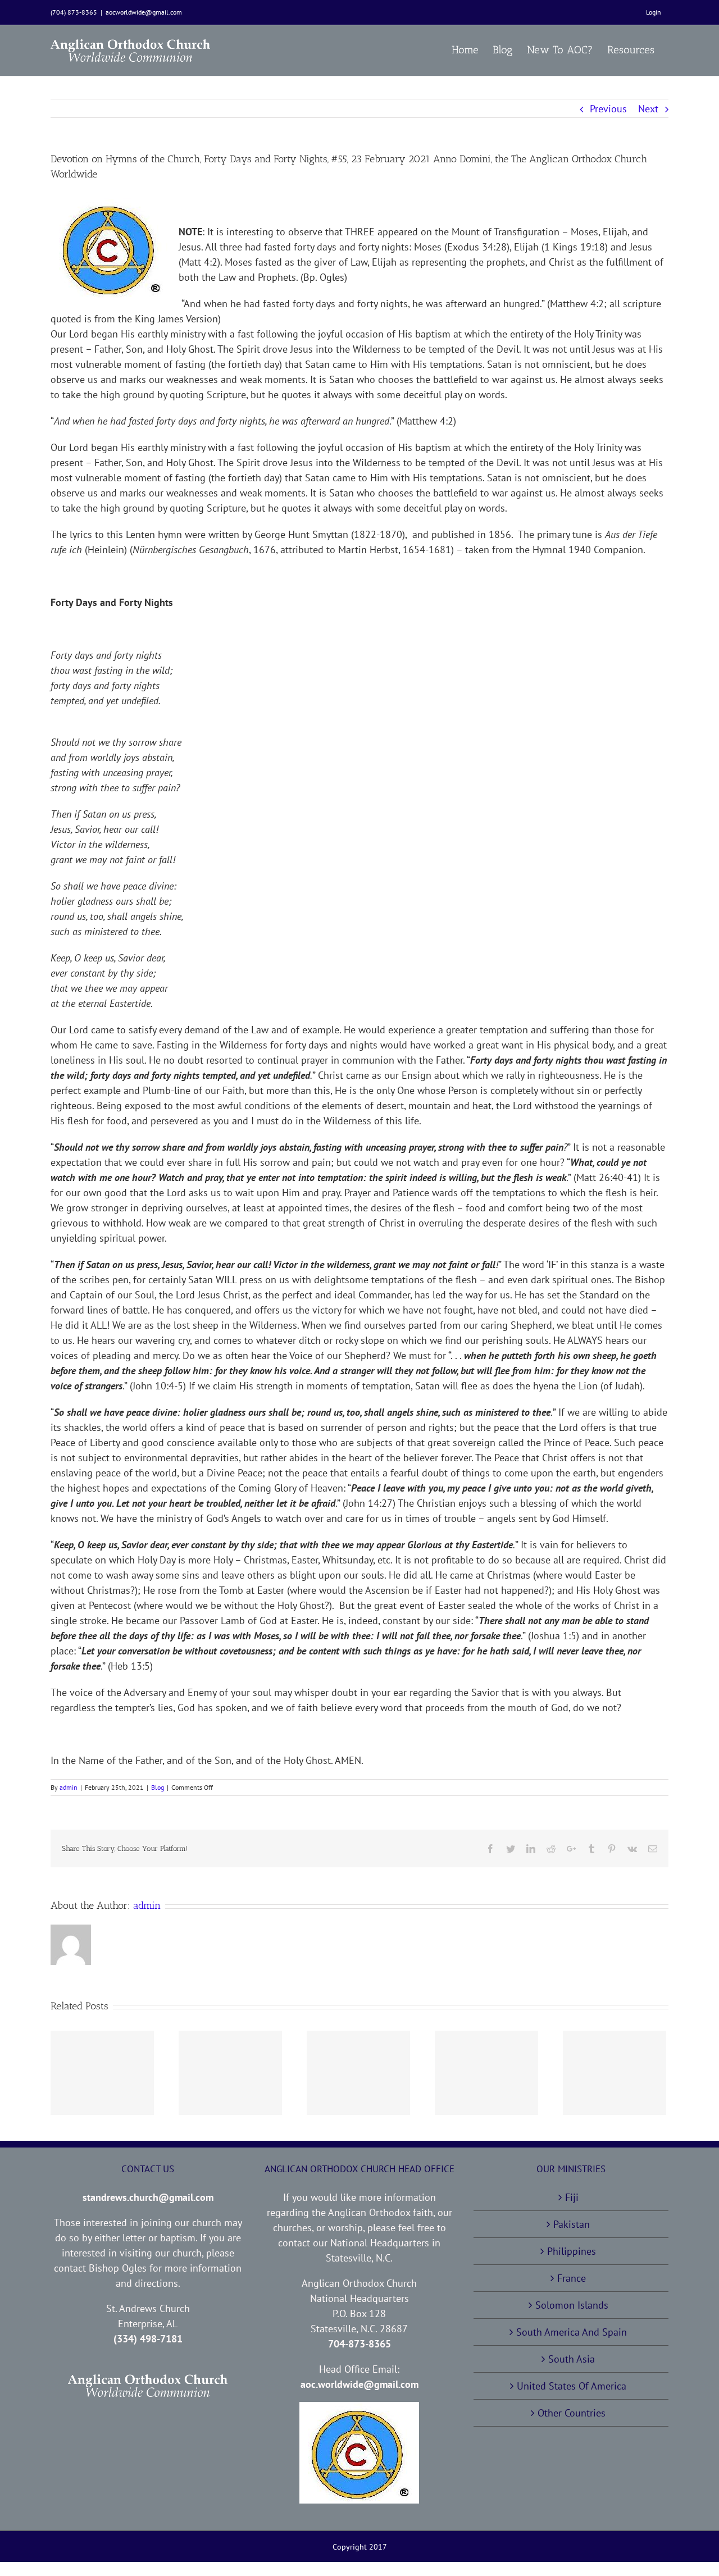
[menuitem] (654, 12)
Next (648, 109)
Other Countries (572, 2413)
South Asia (572, 2359)
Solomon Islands (572, 2305)
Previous (608, 109)
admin (69, 1787)
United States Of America (572, 2386)
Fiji (572, 2197)
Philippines (572, 2251)
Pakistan (572, 2224)
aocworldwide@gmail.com (144, 12)
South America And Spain (572, 2332)
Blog (158, 1787)
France (572, 2278)
